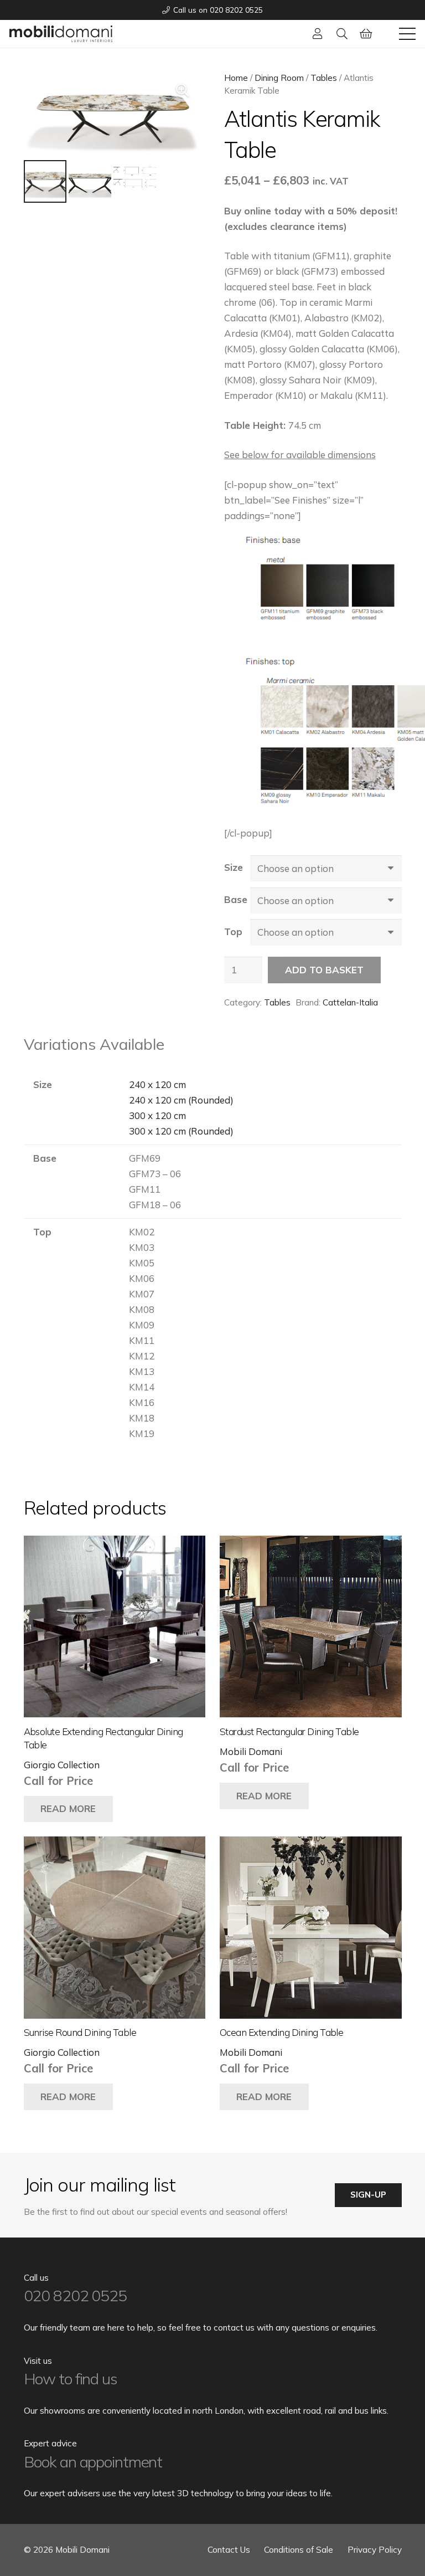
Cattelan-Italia (350, 1002)
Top (233, 932)
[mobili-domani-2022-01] (61, 34)
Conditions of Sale (299, 2550)
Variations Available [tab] (94, 1044)
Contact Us (229, 2550)
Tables (324, 78)
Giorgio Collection (62, 1765)
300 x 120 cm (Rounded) (181, 1131)
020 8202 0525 (75, 2295)
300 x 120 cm (157, 1115)
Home (236, 78)
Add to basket (324, 970)
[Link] (318, 34)
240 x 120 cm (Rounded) (181, 1100)
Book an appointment (93, 2462)
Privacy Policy (375, 2550)
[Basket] (366, 34)
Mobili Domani (251, 1751)
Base (236, 899)
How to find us (71, 2379)
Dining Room (279, 78)
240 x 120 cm (157, 1084)
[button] (342, 34)
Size (234, 867)
